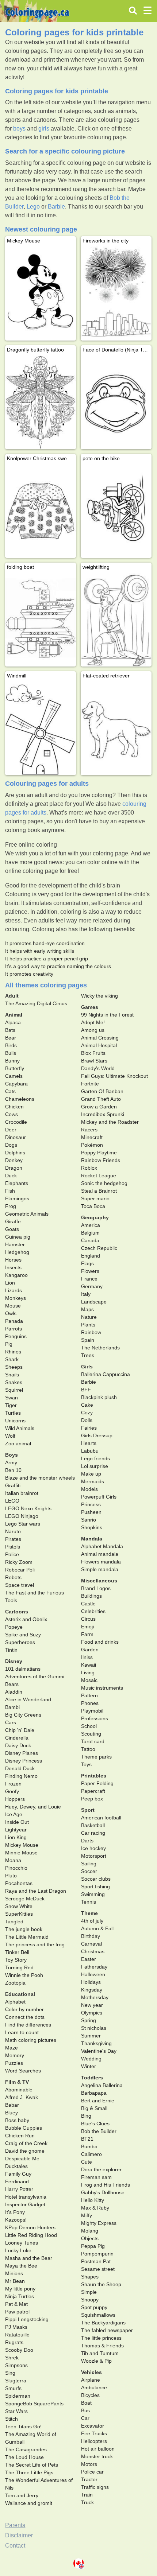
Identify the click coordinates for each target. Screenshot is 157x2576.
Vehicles (91, 2372)
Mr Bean (15, 2281)
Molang (90, 2231)
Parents (15, 2525)
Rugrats (14, 2342)
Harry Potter (19, 2189)
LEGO (12, 1501)
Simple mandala (100, 1569)
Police (12, 1554)
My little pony (20, 2289)
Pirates (13, 1539)
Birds (11, 1045)
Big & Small (94, 2108)
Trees (88, 1355)
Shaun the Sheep (101, 2284)
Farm (87, 1634)
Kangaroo (16, 1275)
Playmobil (92, 1711)
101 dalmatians (23, 1669)
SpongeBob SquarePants (34, 2404)
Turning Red (19, 1967)
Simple (89, 2292)
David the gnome (25, 2151)
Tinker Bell (17, 1952)
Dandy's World (98, 1068)
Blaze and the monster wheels (40, 1478)
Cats (10, 1091)
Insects (13, 1267)
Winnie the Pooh (24, 1975)
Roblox (89, 1168)
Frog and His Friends (106, 2185)
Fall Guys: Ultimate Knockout (114, 1076)
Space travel (20, 1585)
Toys (86, 1764)
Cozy (87, 1413)
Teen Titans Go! (23, 2427)
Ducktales (16, 2166)
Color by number (24, 2009)
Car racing (93, 1833)
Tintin (11, 1650)
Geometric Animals (27, 1214)
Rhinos (13, 1352)
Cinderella (17, 1738)
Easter (89, 1959)
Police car (92, 2472)
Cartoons (17, 1612)
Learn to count (22, 2032)
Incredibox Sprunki (103, 1114)
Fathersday (94, 1967)
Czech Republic (99, 1248)
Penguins (16, 1336)
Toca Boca (93, 1206)
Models (89, 1489)
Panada (14, 1321)
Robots (13, 1577)
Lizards (14, 1290)
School (89, 1726)
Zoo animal (18, 1444)
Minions (14, 2273)
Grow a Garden (99, 1107)
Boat (86, 2403)
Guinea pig (18, 1237)
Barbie (56, 207)
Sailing (89, 1864)
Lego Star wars (23, 1524)
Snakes (14, 1382)
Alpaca (13, 1022)
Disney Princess (24, 1761)
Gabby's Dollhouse (103, 2192)
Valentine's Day (99, 2051)
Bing (86, 2116)
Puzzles (14, 2063)
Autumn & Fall (97, 1928)
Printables (94, 1776)
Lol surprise (95, 1466)
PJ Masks (16, 2327)
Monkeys (16, 1298)
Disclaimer (19, 2535)
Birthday (91, 1936)
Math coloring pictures (31, 2040)
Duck (11, 1176)
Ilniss (87, 1657)
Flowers (90, 1271)
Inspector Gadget (25, 2204)
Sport (88, 1810)
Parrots (14, 1329)
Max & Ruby (95, 2208)
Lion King (16, 1837)
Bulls (11, 1053)
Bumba (89, 2146)
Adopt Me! (93, 1022)
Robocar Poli (20, 1570)
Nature (89, 1317)
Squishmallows (98, 2315)
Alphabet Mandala (102, 1546)
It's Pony (15, 2212)
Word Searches (23, 2071)
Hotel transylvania (26, 2197)
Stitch (12, 2419)
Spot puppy (94, 2307)
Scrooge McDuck (25, 1899)
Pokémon (92, 1145)
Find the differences (28, 2025)
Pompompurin (97, 2254)
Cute (87, 2162)
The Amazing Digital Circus (36, 1003)
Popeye (14, 1627)
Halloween (93, 1974)
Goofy (12, 1791)
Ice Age (14, 1814)
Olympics (92, 2013)
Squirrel (14, 1390)
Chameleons (20, 1099)
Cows (12, 1114)
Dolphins (15, 1153)
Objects (90, 2238)
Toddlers (92, 2078)
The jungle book (24, 1929)
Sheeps (14, 1367)
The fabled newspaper (107, 2330)
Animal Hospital (99, 1045)
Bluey (12, 2113)
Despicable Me (22, 2159)
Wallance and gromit (29, 2503)
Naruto (13, 1531)
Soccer (89, 1871)
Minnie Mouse (21, 1853)
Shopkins (92, 1527)
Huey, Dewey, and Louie (33, 1807)
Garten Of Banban (102, 1091)
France (89, 1279)
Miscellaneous (99, 1581)
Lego (33, 207)
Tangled (14, 1922)
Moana (13, 1860)
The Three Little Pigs (29, 2472)
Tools (11, 1600)
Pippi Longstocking (27, 2319)
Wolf (10, 1436)
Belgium (90, 1233)
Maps (87, 1309)
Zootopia (15, 1983)
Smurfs (13, 2388)
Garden (90, 1650)
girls (44, 129)
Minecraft (92, 1137)
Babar (12, 2105)
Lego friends (95, 1458)
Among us (93, 1030)
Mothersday (95, 1997)
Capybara (16, 1084)
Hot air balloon (98, 2449)
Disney (14, 1661)
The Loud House (24, 2457)
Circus (88, 1619)
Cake (87, 1405)
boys (19, 129)
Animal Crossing (100, 1038)
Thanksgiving (96, 2043)
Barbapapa (94, 2093)
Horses (13, 1260)
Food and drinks (100, 1642)
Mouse (13, 1306)
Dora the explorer (101, 2169)
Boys (12, 1455)
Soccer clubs (96, 1879)
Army (11, 1462)
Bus (85, 2410)
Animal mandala (100, 1554)
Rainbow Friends (101, 1160)
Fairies (89, 1428)
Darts (87, 1841)
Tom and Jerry (22, 2495)
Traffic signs (95, 2487)
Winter (89, 2066)
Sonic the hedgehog (104, 1183)
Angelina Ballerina (102, 2085)
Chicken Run (20, 2136)
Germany (92, 1286)
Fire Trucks (94, 2433)
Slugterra (16, 2381)
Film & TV (17, 2082)
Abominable (19, 2090)
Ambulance (94, 2387)
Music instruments (102, 1688)
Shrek (12, 2358)
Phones (90, 1703)
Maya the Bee (21, 2266)
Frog (11, 1206)
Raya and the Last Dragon (36, 1891)
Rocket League (99, 1176)
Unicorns (15, 1421)
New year (92, 2005)
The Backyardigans (103, 2323)
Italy (86, 1294)
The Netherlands (100, 1348)
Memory (15, 2055)
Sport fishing (95, 1887)
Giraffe (13, 1221)
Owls (11, 1313)
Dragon (14, 1168)
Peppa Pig (93, 2246)
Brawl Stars (94, 1061)
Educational (20, 1994)
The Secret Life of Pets (32, 2465)
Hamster (15, 1244)
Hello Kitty (93, 2200)
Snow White (19, 1906)
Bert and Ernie (98, 2101)
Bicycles (90, 2395)
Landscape (94, 1302)
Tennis (89, 1902)
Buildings (91, 1596)
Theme (89, 1913)
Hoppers (15, 1799)
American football (101, 1818)
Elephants (17, 1183)
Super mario (95, 1198)
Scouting (91, 1734)
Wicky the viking (99, 996)
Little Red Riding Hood (31, 2235)
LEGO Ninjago (22, 1516)
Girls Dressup (97, 1435)
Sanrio (89, 1520)
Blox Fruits (93, 1053)
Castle (88, 1604)
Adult (12, 996)
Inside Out (17, 1822)
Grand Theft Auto (101, 1099)
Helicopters (94, 2441)
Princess (91, 1504)
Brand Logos (96, 1588)
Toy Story (16, 1960)
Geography (95, 1217)
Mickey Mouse (22, 1845)
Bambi (12, 1707)
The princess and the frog (35, 1944)
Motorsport (94, 1856)
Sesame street (98, 2269)
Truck (87, 2502)
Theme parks (96, 1757)
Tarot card (93, 1741)
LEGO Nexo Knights (28, 1508)
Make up (91, 1474)
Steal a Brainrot (99, 1191)
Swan (12, 1398)
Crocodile (16, 1122)
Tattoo (88, 1749)
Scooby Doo (19, 2350)
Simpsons (16, 2365)
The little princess (101, 2338)
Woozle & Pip (96, 2361)
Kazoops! (16, 2220)
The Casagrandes (26, 2449)
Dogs (11, 1145)
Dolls (87, 1420)
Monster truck (97, 2456)
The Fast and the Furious (35, 1593)
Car (85, 2418)
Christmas (93, 1951)
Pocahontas (19, 1883)
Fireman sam (96, 2177)
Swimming (93, 1894)
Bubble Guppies (24, 2128)
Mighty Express (99, 2223)
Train (87, 2495)
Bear (11, 1038)
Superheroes (20, 1642)
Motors (89, 2464)
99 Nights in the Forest (107, 1015)
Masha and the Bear (29, 2258)
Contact (15, 2546)
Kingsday (92, 1990)
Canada (90, 1240)
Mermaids (93, 1481)
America (91, 1225)
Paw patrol (17, 2312)
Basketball (93, 1825)
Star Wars (16, 2411)
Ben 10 (13, 1470)
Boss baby (17, 2120)
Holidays (91, 1982)
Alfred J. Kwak (22, 2097)
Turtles (13, 1413)
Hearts (89, 1443)
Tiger (11, 1405)
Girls (87, 1367)
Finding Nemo (21, 1776)
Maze (12, 2048)
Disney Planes (22, 1753)
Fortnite (90, 1084)
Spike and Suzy (23, 1635)
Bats (10, 1030)
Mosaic (89, 1680)
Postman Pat (96, 2261)
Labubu (90, 1451)
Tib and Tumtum (100, 2353)
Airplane (91, 2380)
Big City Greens (23, 1715)
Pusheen (91, 1512)
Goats (12, 1229)
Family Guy (18, 2174)
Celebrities (93, 1611)
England (91, 1256)
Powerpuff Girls (99, 1497)
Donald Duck (20, 1768)
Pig (9, 1344)
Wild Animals (20, 1428)
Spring (89, 2020)
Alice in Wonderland (28, 1699)
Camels (14, 1076)
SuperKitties (19, 1914)
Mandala (92, 1539)
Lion (10, 1283)
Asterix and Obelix (26, 1619)
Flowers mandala (101, 1562)
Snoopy (90, 2300)
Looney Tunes (22, 2243)
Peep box (92, 1799)
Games (90, 1007)
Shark (12, 1359)
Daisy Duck (18, 1745)
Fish (10, 1191)
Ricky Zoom (19, 1562)
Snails (12, 1375)
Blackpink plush (99, 1397)
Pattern (89, 1695)
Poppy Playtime (99, 1153)
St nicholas (94, 2028)
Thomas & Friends (102, 2346)
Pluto (11, 1876)
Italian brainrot (22, 1493)
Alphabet (15, 2002)
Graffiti (13, 1485)
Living (88, 1672)
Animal (14, 1015)
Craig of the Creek (26, 2143)
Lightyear (16, 1830)
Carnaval (91, 1944)
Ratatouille (17, 2335)
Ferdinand (17, 2181)
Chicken (14, 1107)
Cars (11, 1722)
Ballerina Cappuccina (106, 1374)
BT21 (87, 2139)
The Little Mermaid (27, 1937)
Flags (87, 1263)
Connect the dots (25, 2017)
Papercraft (93, 1791)
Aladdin (14, 1692)
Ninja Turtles (20, 2296)
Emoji (87, 1627)
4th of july (92, 1921)
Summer (91, 2036)
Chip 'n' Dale (20, 1730)
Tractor (89, 2479)
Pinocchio (16, 1868)
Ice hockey (93, 1848)
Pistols (13, 1547)
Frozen (13, 1784)
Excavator (93, 2426)
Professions (95, 1718)
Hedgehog (17, 1252)
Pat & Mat (16, 2304)
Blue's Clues (95, 2124)
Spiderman (18, 2396)
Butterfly (15, 1068)
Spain (88, 1340)
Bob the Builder (99, 2131)
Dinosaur (16, 1137)
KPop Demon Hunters (30, 2227)
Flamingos (17, 1198)
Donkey (14, 1160)
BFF (86, 1390)
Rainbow (91, 1332)
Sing (10, 2373)
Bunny (12, 1061)
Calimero (91, 2154)
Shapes (90, 2277)
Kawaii (89, 1665)
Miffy (87, 2215)
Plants (88, 1325)
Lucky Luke (18, 2250)
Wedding (91, 2059)
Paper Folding (97, 1783)
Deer (11, 1130)
